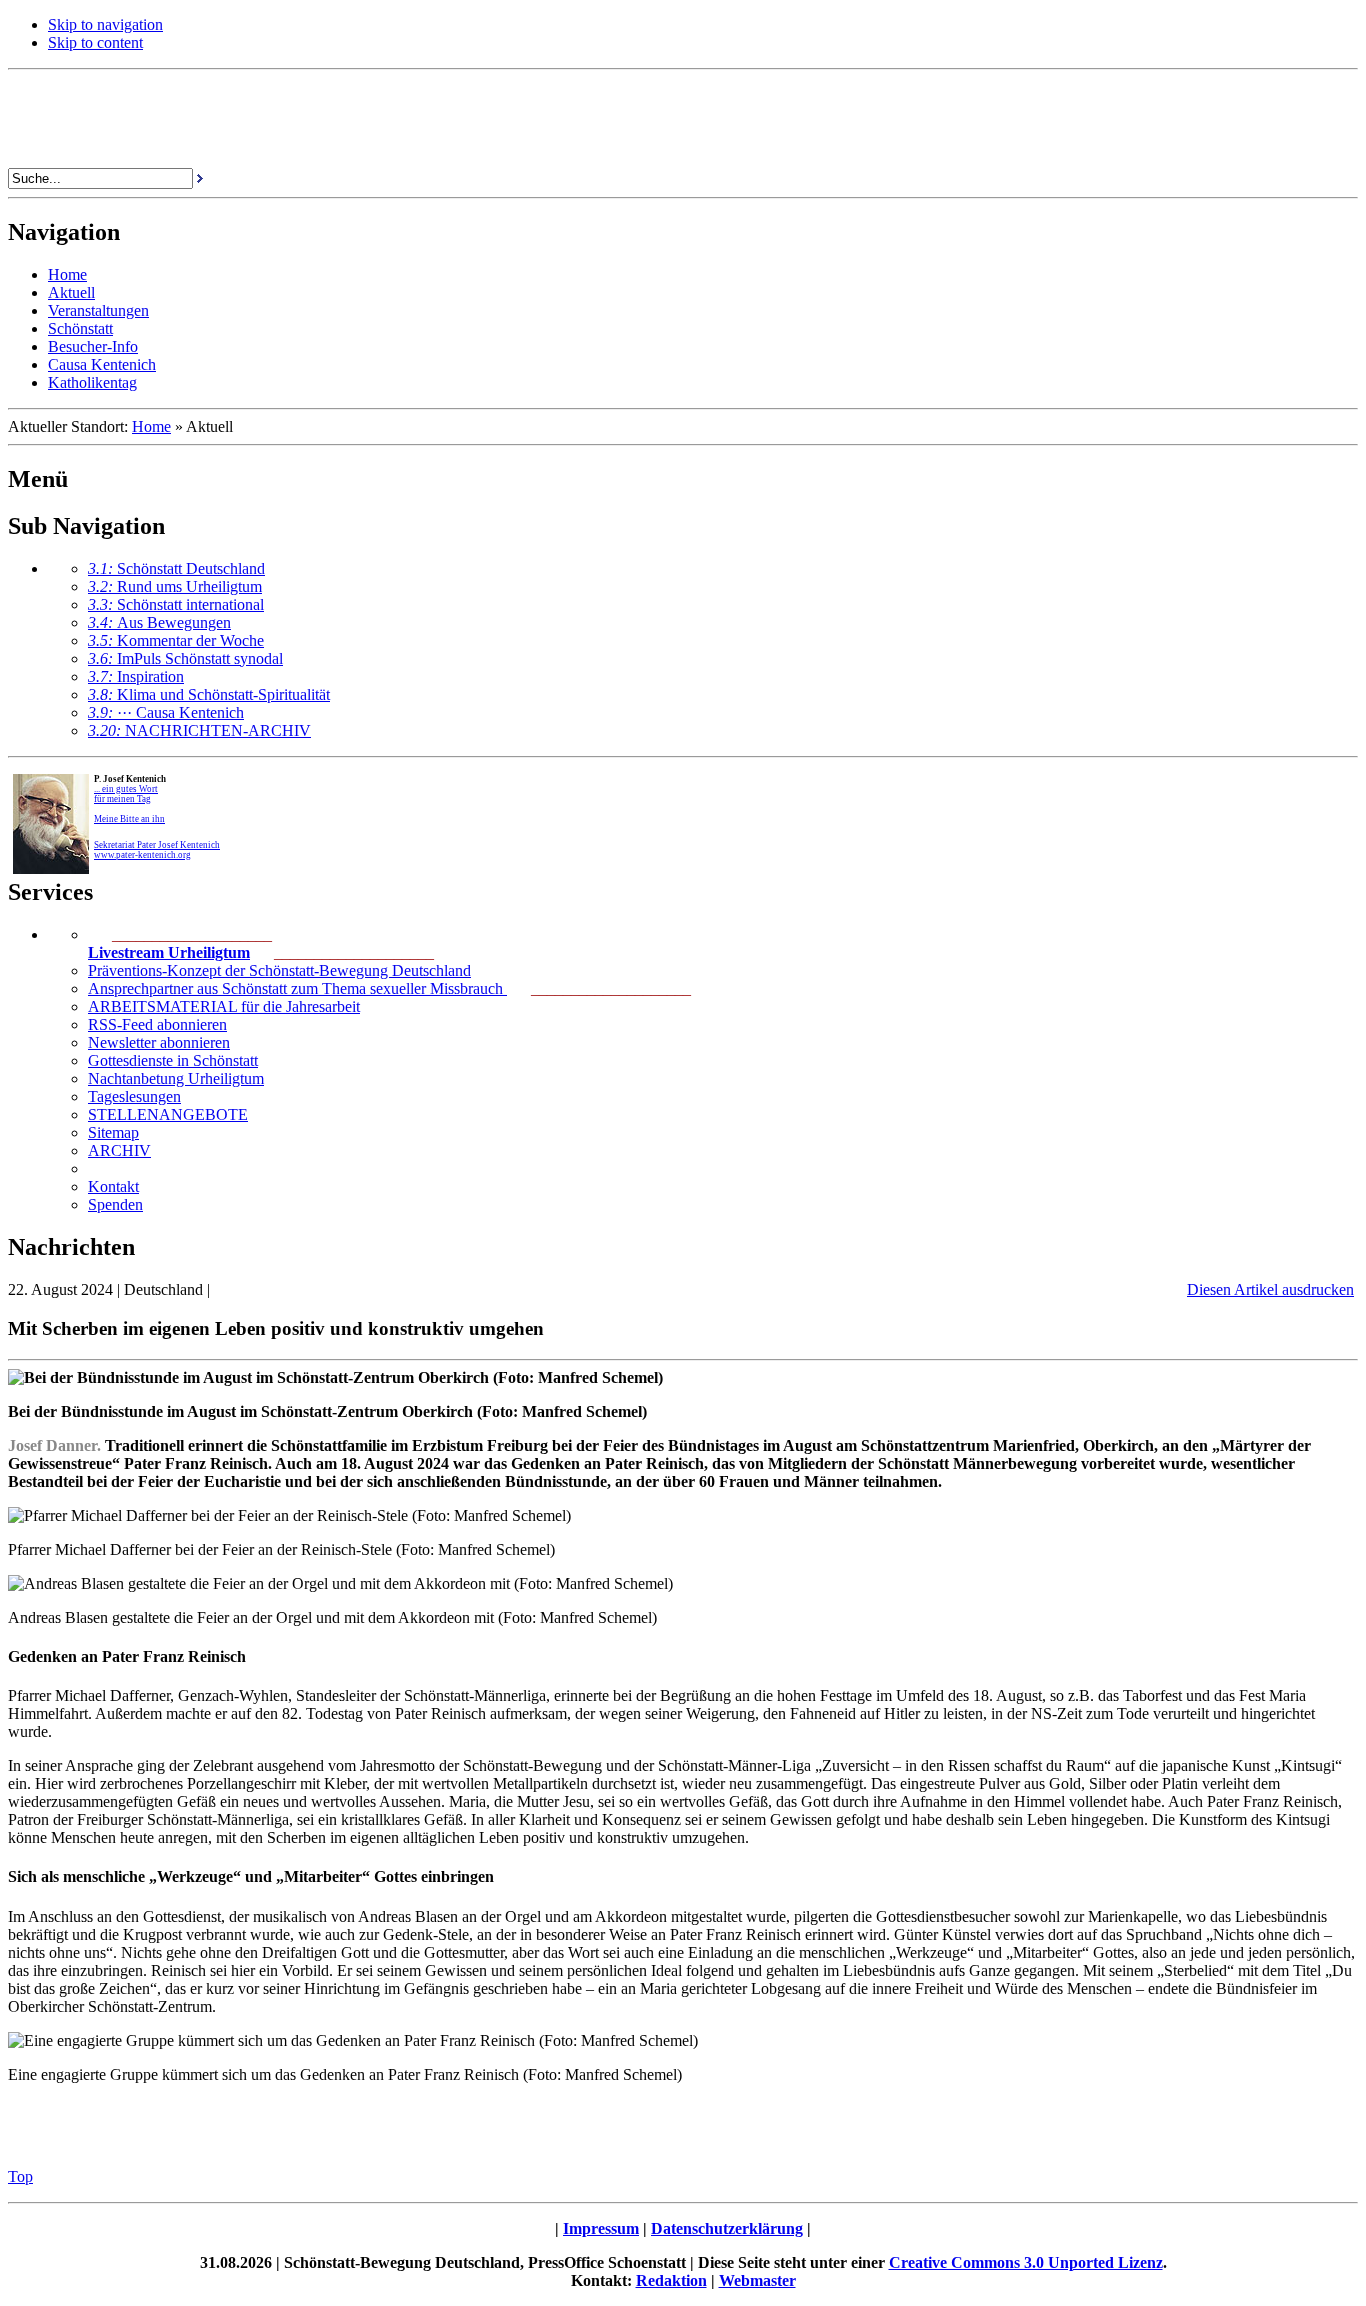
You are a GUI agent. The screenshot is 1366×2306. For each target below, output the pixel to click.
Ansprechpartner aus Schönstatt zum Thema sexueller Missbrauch (297, 988)
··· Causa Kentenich (166, 712)
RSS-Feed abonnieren (157, 1024)
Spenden (115, 1204)
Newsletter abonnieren (159, 1042)
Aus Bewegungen (159, 622)
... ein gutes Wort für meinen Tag (126, 794)
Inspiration (136, 676)
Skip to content (95, 42)
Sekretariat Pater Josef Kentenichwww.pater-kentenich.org (157, 850)
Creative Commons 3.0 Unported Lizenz (1026, 2262)
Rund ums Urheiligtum (175, 586)
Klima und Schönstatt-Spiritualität (209, 694)
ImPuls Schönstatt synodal (185, 658)
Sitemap (113, 1132)
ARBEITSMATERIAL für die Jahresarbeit (224, 1006)
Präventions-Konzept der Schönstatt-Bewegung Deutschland (279, 970)
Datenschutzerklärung (727, 2228)
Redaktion (671, 2280)
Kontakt (113, 1186)
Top (20, 2176)
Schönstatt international (176, 604)
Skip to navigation (105, 24)
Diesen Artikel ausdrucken (1270, 1289)
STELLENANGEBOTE (168, 1114)
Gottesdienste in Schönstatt (173, 1060)
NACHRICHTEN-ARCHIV (199, 730)
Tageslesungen (134, 1096)
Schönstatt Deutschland (176, 568)
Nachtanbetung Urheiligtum (176, 1078)
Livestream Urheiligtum (169, 952)
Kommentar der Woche (176, 640)
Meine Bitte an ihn (129, 819)
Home (151, 426)
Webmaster (757, 2280)
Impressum (601, 2228)
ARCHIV (119, 1150)
